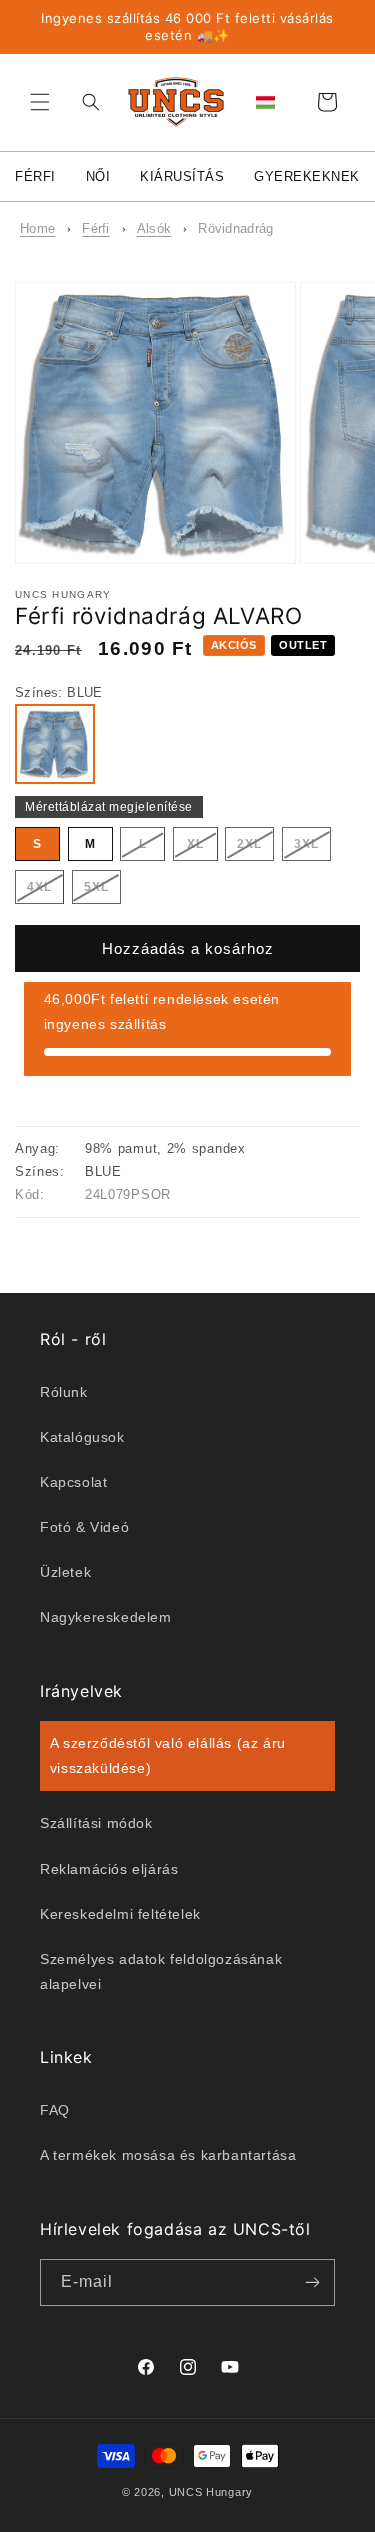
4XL (45, 891)
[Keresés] (86, 102)
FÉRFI (35, 176)
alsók (154, 228)
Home (37, 228)
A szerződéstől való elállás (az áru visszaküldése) (168, 1755)
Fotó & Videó (84, 1527)
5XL (102, 891)
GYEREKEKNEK (307, 176)
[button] (40, 102)
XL (202, 848)
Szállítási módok (96, 1823)
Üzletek (65, 1572)
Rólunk (64, 1392)
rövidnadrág (235, 228)
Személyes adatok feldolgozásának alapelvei (161, 1971)
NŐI (98, 176)
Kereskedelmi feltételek (120, 1914)
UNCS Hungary (211, 2492)
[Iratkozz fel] (312, 2282)
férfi (96, 228)
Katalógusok (82, 1437)
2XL (255, 848)
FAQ (55, 2110)
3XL (312, 848)
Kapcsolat (73, 1482)
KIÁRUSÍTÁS (182, 176)
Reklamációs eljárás (109, 1869)
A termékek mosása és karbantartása (168, 2155)
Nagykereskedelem (106, 1617)
